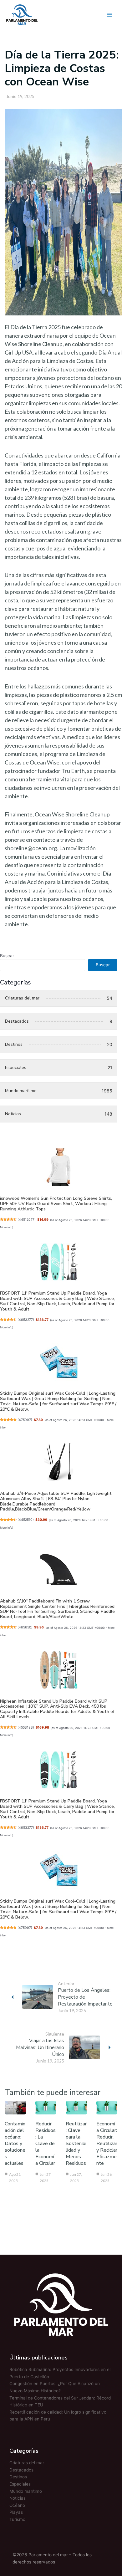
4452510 (26, 1520)
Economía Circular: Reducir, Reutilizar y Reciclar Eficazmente (107, 2144)
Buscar (7, 956)
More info (6, 1227)
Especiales (20, 2484)
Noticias (18, 2498)
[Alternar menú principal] (110, 15)
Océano (17, 2505)
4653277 (26, 1320)
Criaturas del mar (27, 2463)
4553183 (26, 1728)
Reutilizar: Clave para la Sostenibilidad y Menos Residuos (76, 2144)
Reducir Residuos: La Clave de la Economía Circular (46, 2144)
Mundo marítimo (26, 2491)
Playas (16, 2512)
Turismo (17, 2519)
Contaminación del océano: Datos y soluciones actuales (15, 2144)
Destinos (18, 2477)
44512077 (27, 1220)
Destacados (21, 2470)
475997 (25, 1420)
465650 (25, 1627)
